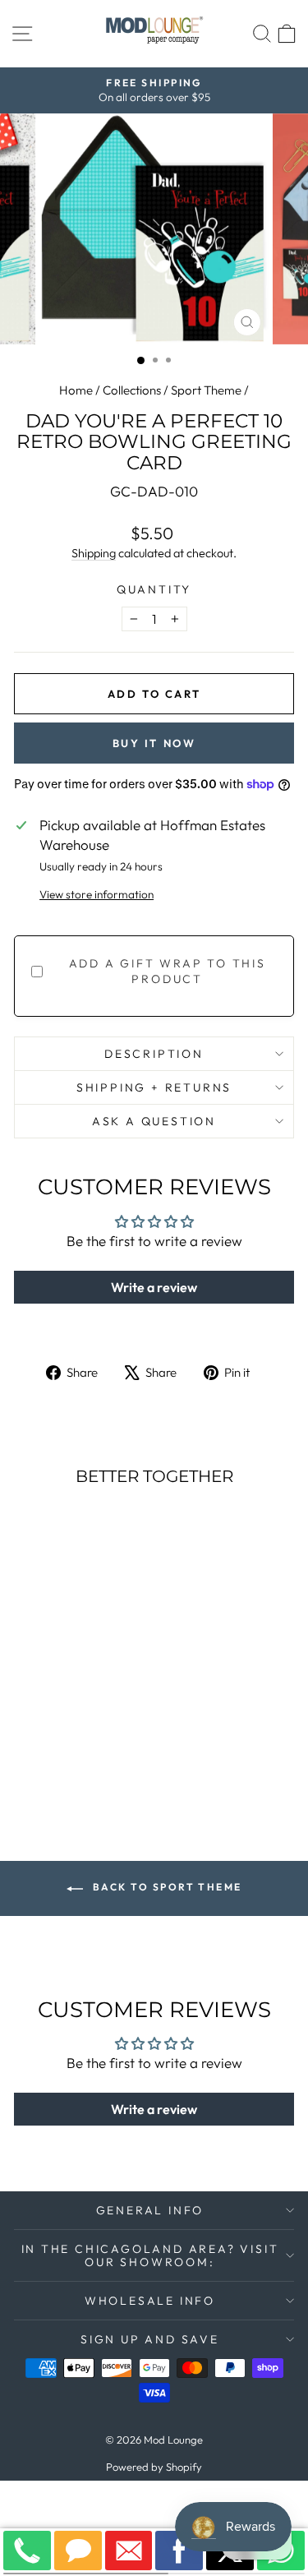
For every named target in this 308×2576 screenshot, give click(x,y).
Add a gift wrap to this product (168, 972)
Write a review (154, 1287)
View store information (97, 894)
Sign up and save (150, 2339)
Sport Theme (206, 390)
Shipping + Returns (154, 1087)
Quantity (154, 589)
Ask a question (154, 1121)
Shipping (94, 553)
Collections (132, 390)
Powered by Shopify (154, 2467)
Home (76, 390)
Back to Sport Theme (166, 1887)
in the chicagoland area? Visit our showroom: (150, 2255)
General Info (150, 2210)
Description (154, 1054)
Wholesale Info (150, 2301)
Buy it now (154, 743)
